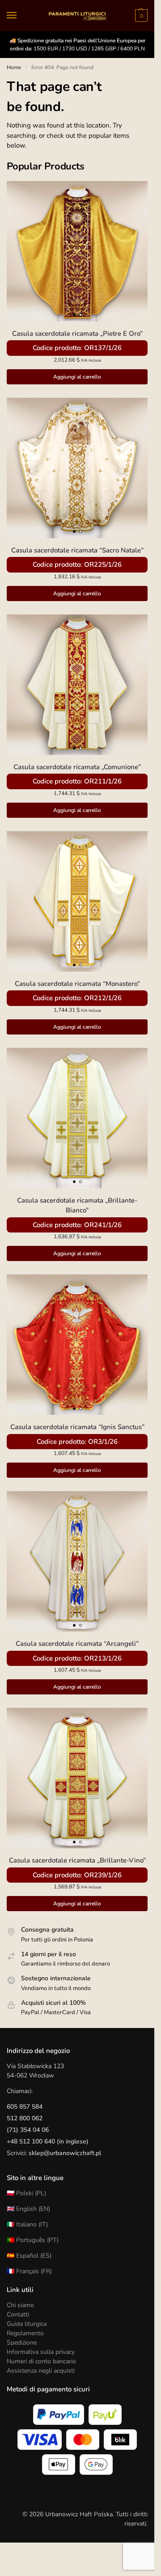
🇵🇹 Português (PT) (33, 2240)
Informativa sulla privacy (41, 2352)
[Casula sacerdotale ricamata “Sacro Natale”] (77, 468)
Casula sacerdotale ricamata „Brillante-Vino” (77, 1860)
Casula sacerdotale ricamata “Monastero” (77, 984)
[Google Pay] (96, 2465)
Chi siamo (20, 2305)
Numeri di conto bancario (41, 2361)
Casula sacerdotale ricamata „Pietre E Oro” (77, 334)
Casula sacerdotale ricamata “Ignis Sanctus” (77, 1427)
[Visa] (40, 2440)
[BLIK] (120, 2440)
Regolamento (25, 2333)
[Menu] (20, 16)
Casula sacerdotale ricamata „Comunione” (77, 767)
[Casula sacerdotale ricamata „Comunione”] (77, 685)
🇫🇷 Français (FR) (29, 2271)
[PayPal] (59, 2415)
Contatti (18, 2314)
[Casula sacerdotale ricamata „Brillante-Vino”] (77, 1778)
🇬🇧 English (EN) (28, 2209)
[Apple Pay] (59, 2465)
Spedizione (22, 2343)
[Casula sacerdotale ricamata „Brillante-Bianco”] (77, 1118)
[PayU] (105, 2415)
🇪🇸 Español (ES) (29, 2256)
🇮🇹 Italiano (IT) (27, 2224)
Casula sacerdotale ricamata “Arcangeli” (77, 1644)
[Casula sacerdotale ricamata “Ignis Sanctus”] (77, 1345)
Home (14, 67)
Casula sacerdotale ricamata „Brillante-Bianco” (77, 1206)
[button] (140, 16)
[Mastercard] (83, 2440)
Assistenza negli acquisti (41, 2371)
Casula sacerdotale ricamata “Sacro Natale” (77, 550)
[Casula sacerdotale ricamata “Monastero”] (77, 901)
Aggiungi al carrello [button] (77, 377)
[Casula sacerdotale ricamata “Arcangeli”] (77, 1561)
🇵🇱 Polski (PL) (26, 2193)
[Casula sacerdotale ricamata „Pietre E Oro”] (77, 251)
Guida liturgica (27, 2324)
